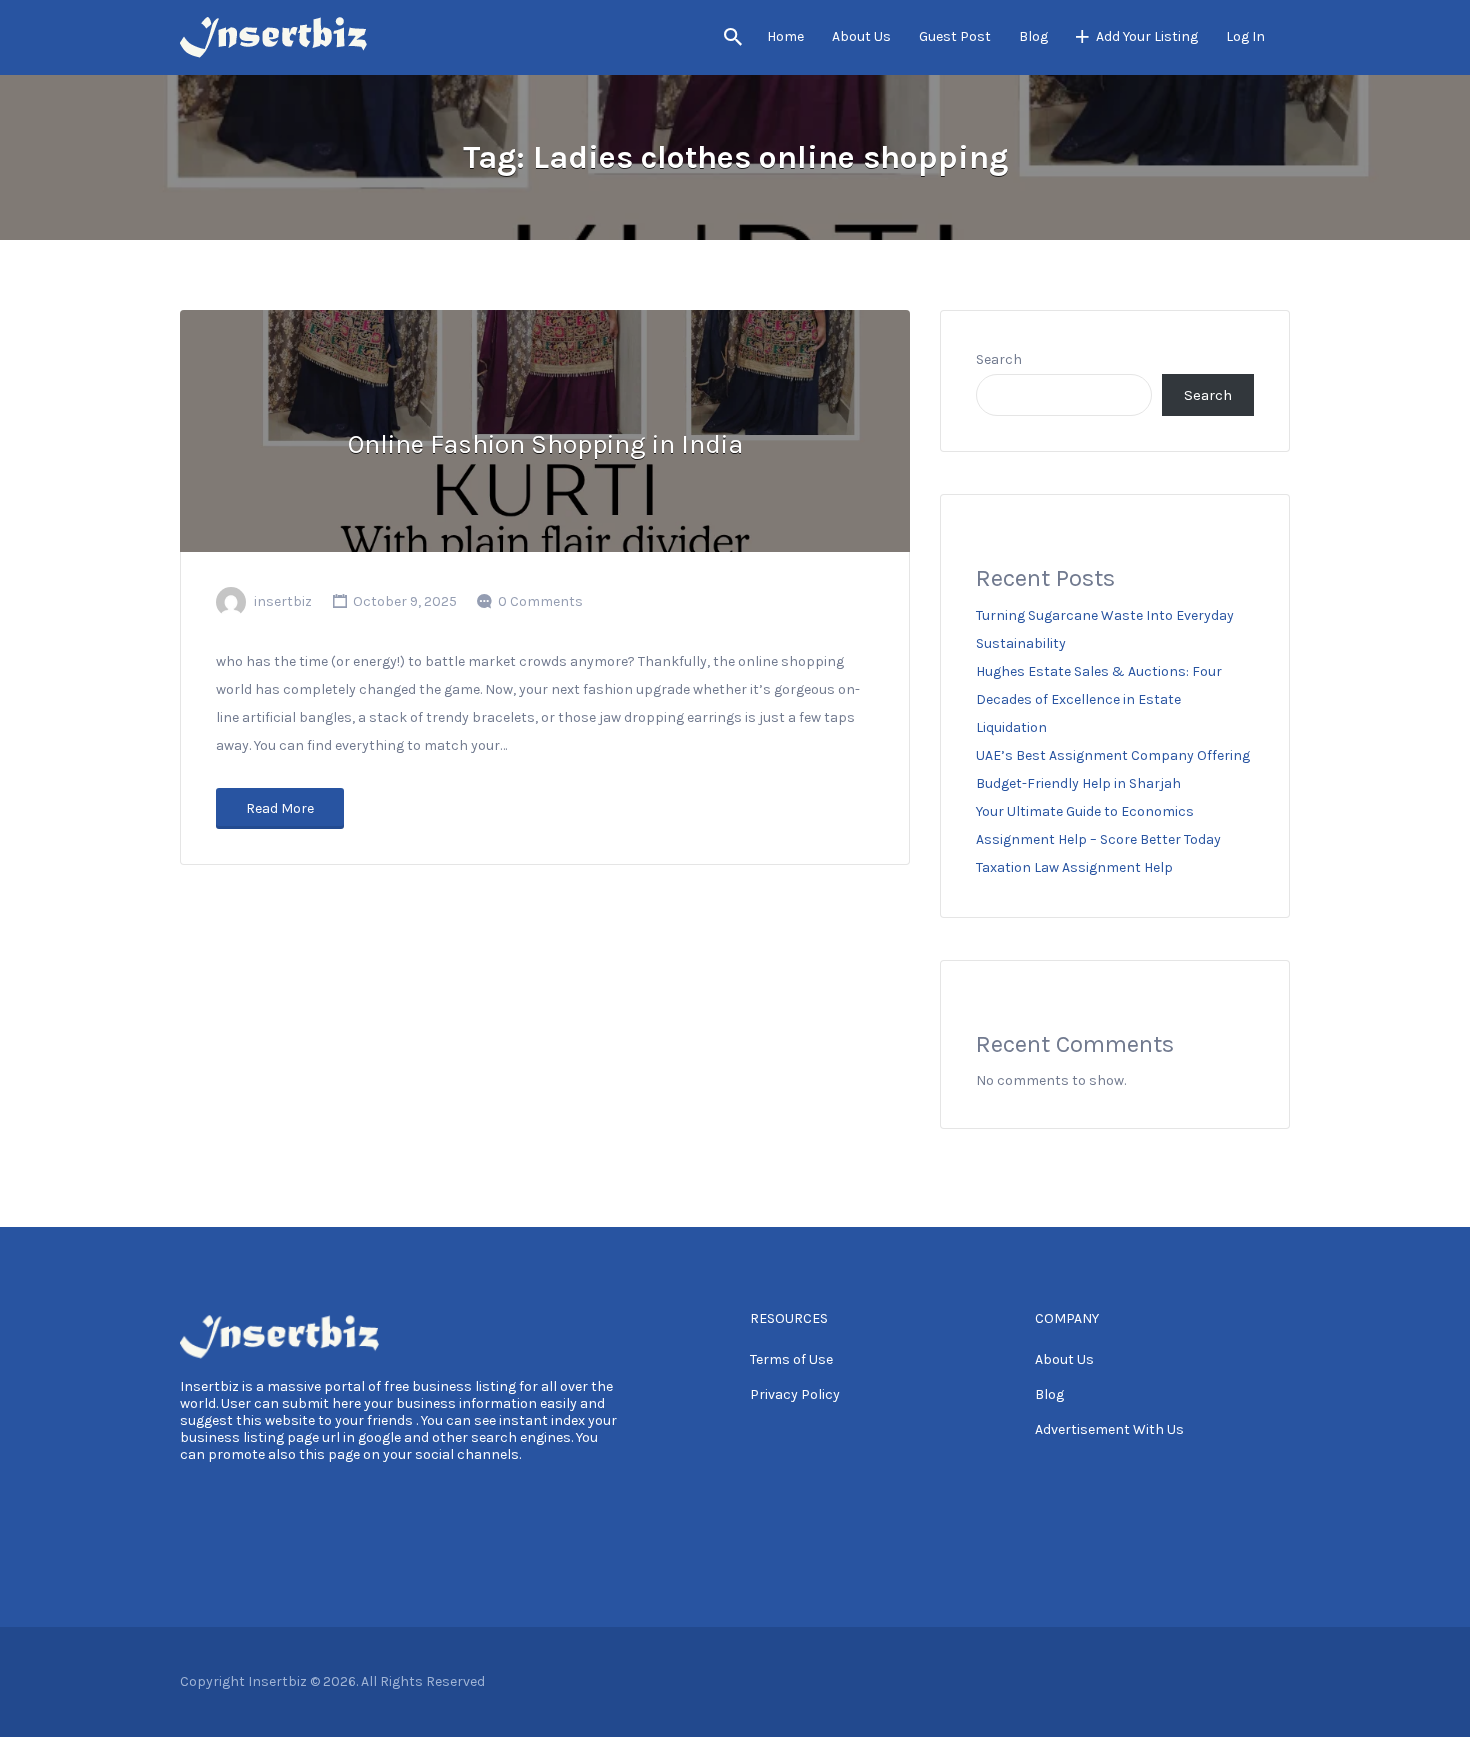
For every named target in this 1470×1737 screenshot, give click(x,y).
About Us (861, 36)
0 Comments (540, 601)
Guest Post (955, 36)
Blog (1033, 36)
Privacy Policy (795, 1394)
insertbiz (283, 601)
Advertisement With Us (1109, 1429)
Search (999, 359)
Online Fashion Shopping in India (545, 444)
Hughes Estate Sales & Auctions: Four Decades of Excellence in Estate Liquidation (1099, 699)
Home (785, 36)
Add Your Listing (1147, 36)
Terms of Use (791, 1359)
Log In (1245, 36)
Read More (280, 808)
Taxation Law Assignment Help (1074, 867)
